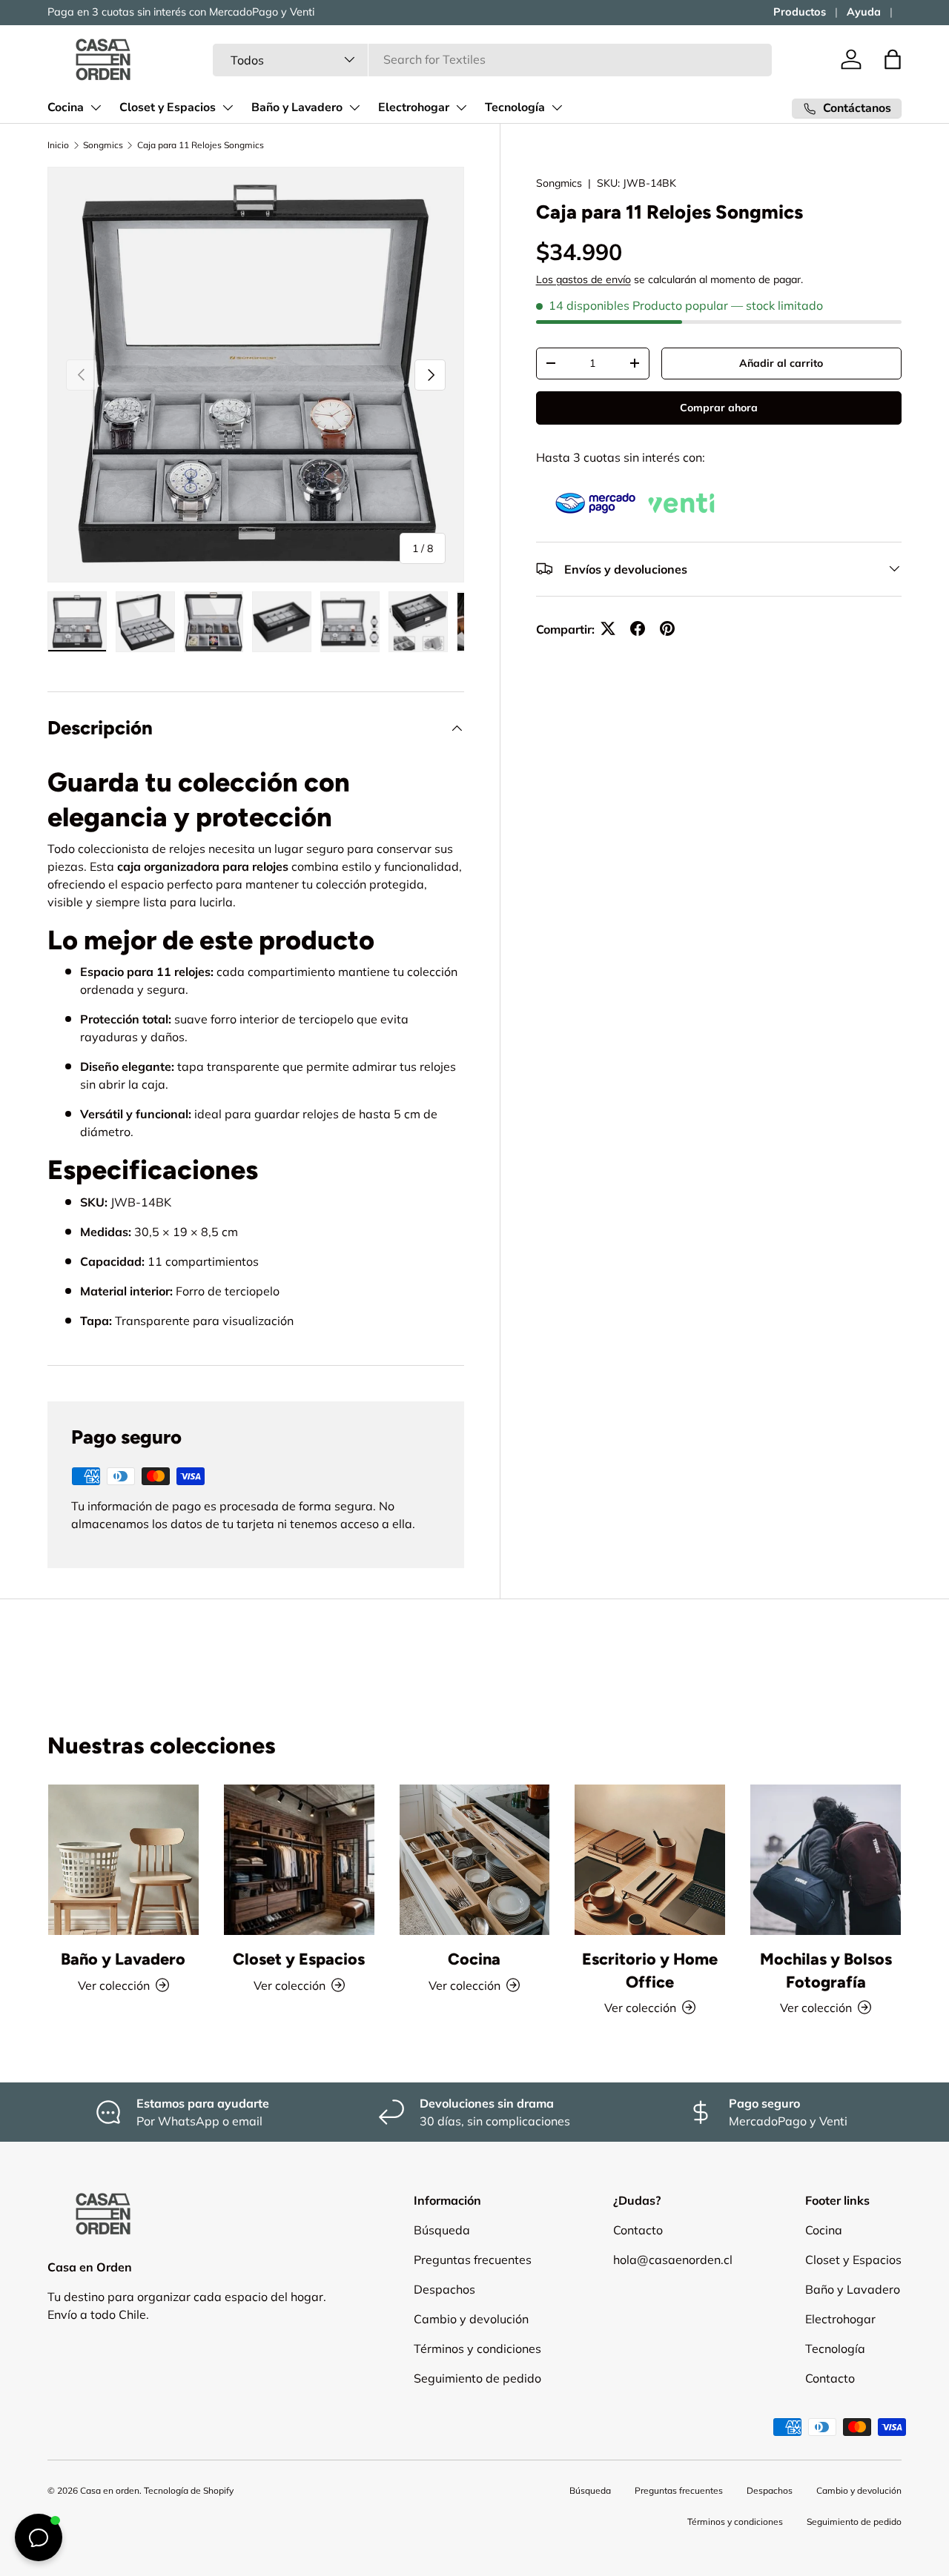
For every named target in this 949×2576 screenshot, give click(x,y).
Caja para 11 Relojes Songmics (201, 145)
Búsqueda (442, 2230)
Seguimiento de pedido (477, 2378)
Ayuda (864, 12)
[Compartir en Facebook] (638, 628)
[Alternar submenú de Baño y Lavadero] (354, 107)
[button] (893, 59)
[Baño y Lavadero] (123, 1860)
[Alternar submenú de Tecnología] (557, 107)
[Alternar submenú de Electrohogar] (461, 107)
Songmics (103, 145)
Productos (800, 12)
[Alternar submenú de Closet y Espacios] (228, 107)
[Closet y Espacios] (299, 1860)
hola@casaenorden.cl (673, 2260)
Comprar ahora (719, 407)
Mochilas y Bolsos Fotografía (826, 1970)
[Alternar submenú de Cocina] (96, 107)
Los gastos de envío (583, 279)
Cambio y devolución (471, 2319)
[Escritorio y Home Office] (650, 1860)
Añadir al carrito (781, 362)
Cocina (66, 107)
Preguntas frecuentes (473, 2260)
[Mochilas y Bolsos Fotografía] (826, 1860)
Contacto (638, 2230)
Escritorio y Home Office (650, 1970)
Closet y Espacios (168, 107)
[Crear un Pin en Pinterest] (667, 628)
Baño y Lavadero (297, 107)
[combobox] (492, 59)
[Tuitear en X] (608, 628)
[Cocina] (475, 1860)
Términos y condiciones (477, 2348)
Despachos (444, 2289)
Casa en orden (110, 2490)
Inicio (58, 145)
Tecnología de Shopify (189, 2490)
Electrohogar (414, 107)
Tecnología (515, 107)
